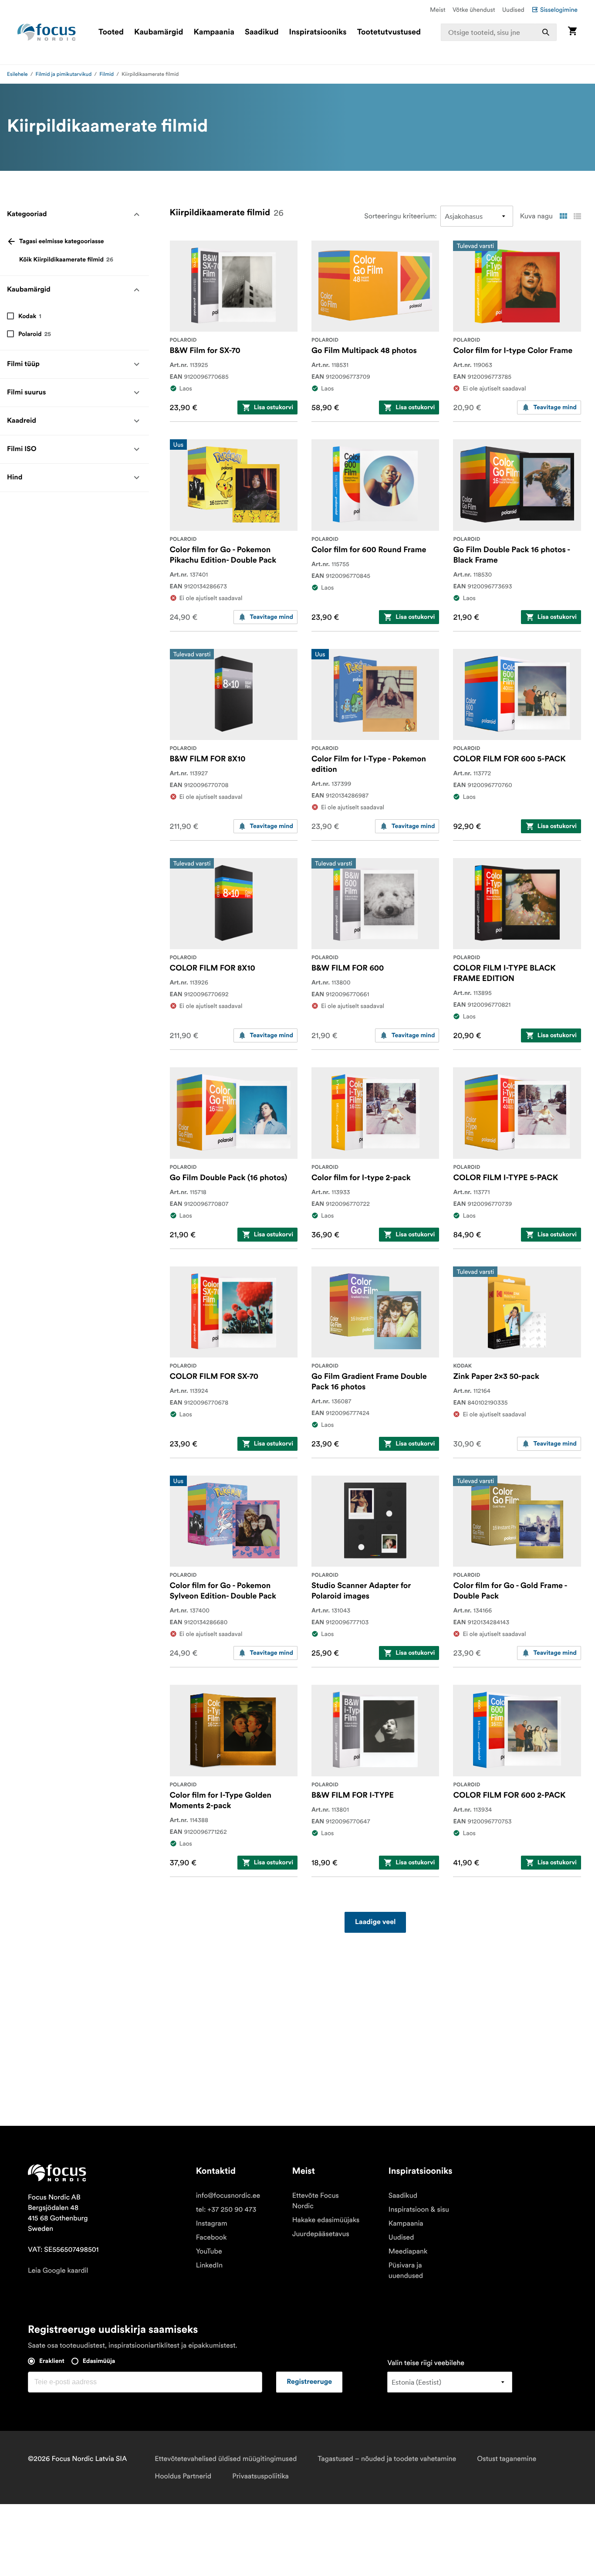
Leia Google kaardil (58, 2271)
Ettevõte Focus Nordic (316, 2201)
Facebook (211, 2237)
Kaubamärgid (159, 32)
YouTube (209, 2251)
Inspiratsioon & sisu (419, 2209)
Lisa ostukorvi (274, 407)
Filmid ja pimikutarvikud (64, 74)
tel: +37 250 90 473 (226, 2209)
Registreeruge (309, 2382)
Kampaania (214, 32)
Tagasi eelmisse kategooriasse (62, 241)
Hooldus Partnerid (183, 2476)
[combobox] (499, 32)
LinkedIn (209, 2265)
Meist (438, 10)
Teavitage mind (555, 407)
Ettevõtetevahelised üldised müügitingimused (226, 2459)
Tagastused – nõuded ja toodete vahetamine (387, 2459)
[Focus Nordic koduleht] (47, 32)
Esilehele (17, 74)
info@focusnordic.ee (228, 2196)
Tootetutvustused (389, 32)
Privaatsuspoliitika (260, 2476)
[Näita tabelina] (563, 216)
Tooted (111, 32)
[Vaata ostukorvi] (572, 32)
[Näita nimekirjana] (577, 216)
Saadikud (262, 32)
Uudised (513, 10)
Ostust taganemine (507, 2459)
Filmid (106, 74)
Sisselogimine (559, 10)
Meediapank (408, 2251)
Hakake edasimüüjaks (326, 2220)
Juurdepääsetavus (321, 2234)
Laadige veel (375, 1922)
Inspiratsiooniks (318, 32)
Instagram (212, 2223)
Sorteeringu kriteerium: (400, 216)
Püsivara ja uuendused (406, 2271)
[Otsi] (546, 32)
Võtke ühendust (474, 10)
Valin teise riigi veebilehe (426, 2363)
